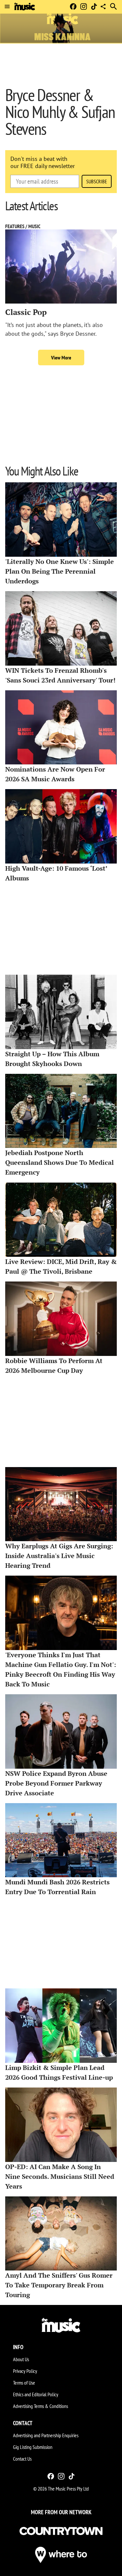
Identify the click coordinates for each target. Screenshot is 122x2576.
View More (61, 358)
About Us (21, 2359)
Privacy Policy (25, 2371)
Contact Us (22, 2459)
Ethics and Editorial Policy (36, 2394)
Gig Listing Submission (33, 2447)
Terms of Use (24, 2383)
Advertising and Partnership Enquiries (46, 2435)
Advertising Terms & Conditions (41, 2406)
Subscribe (97, 181)
